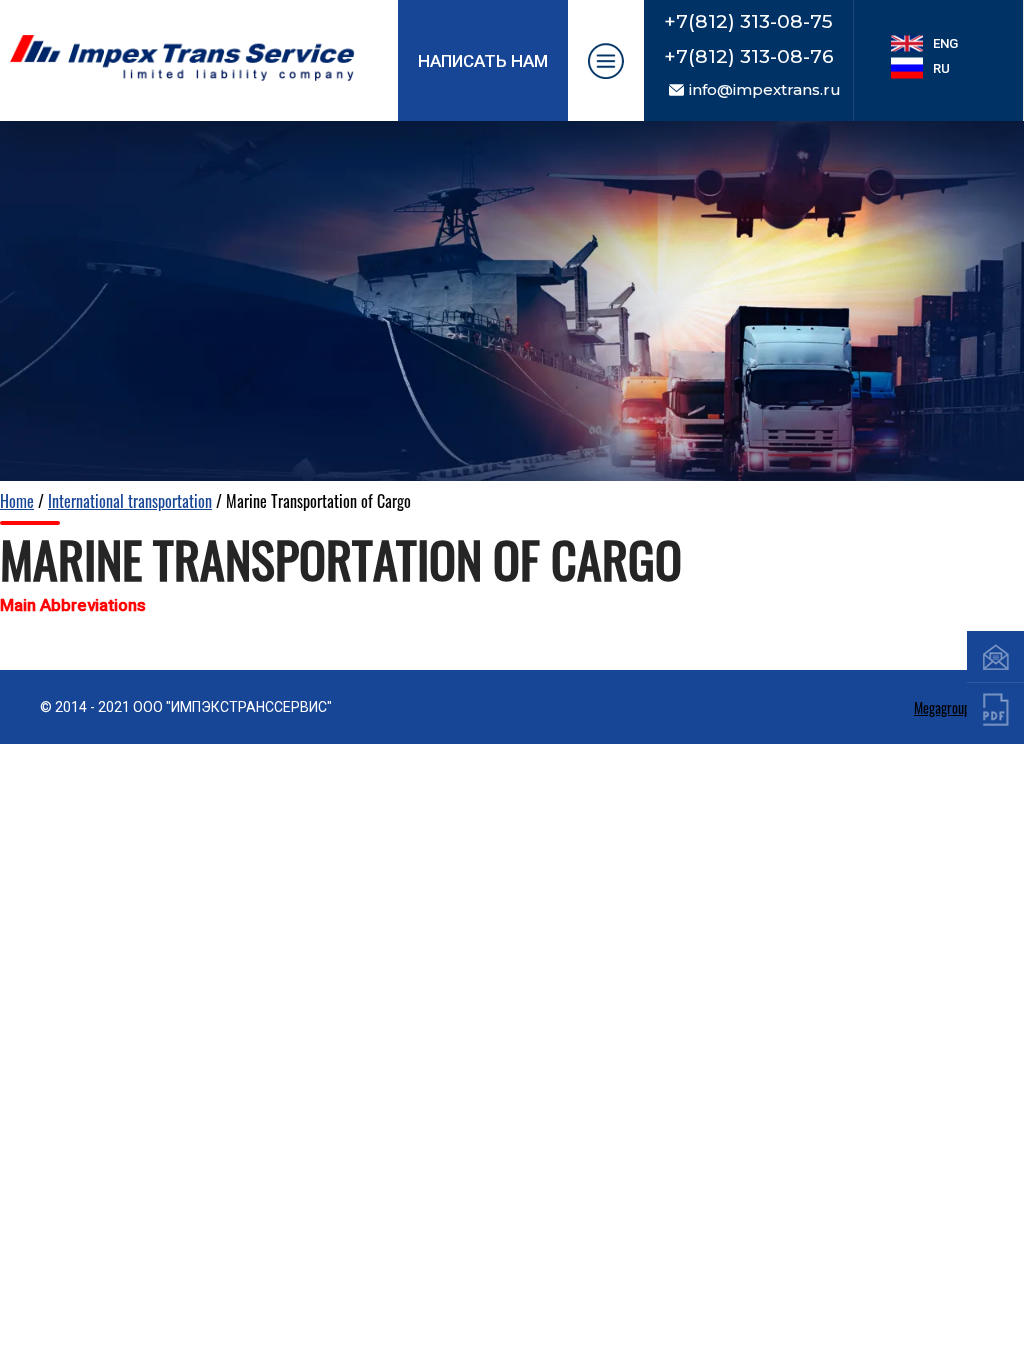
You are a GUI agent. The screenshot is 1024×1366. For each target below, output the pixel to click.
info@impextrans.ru (765, 89)
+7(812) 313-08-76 (749, 56)
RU (941, 68)
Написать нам (483, 61)
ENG (945, 43)
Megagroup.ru (949, 707)
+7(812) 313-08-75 (748, 21)
